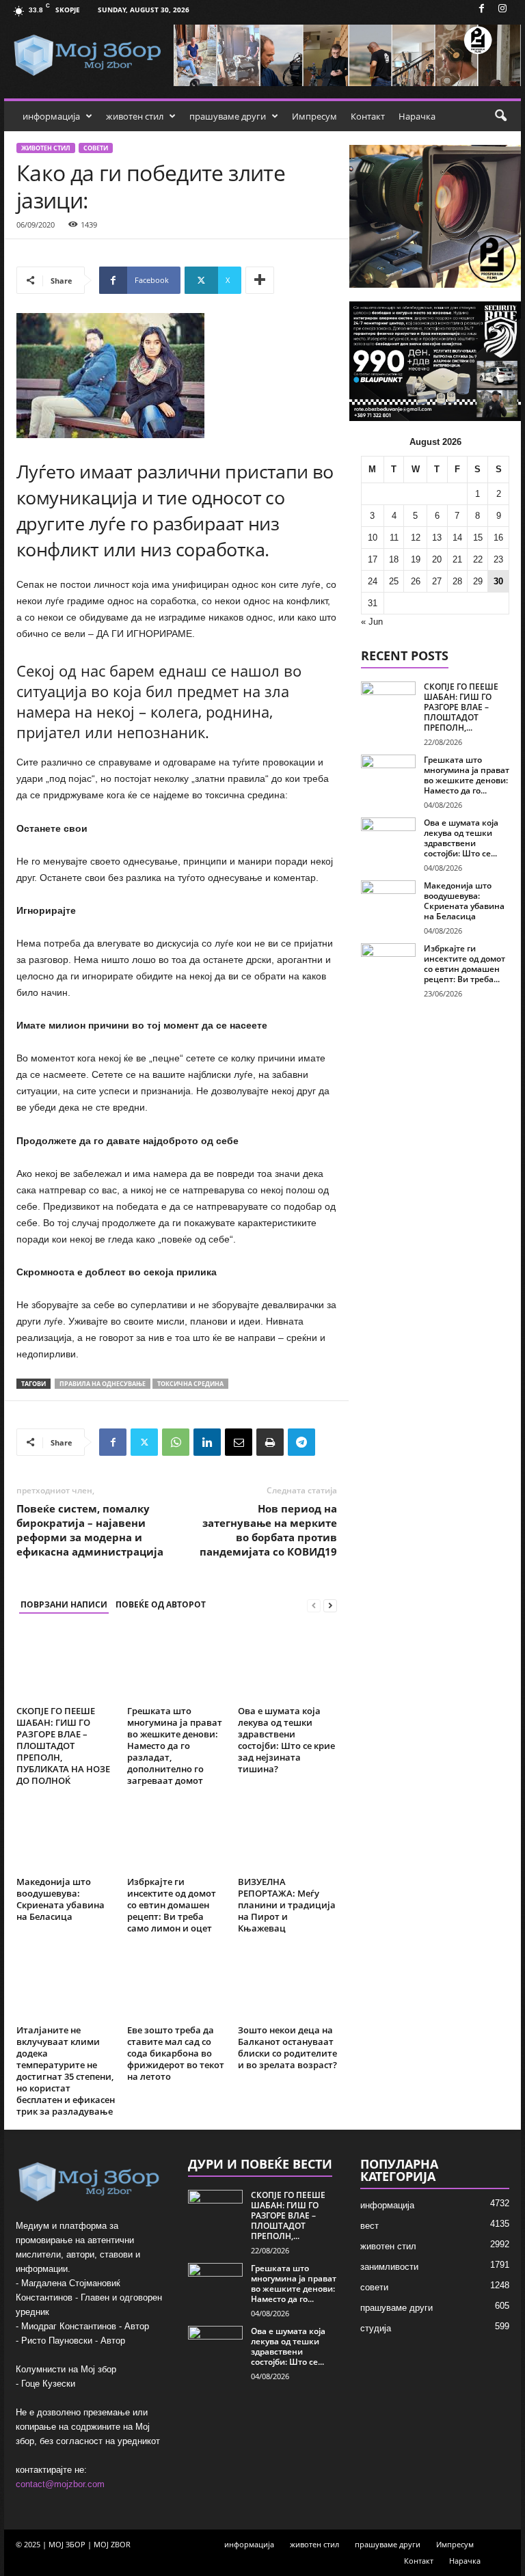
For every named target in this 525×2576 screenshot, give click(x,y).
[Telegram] (301, 1442)
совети (96, 148)
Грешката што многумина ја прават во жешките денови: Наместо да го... (467, 775)
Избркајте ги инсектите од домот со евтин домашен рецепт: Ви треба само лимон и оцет (172, 1905)
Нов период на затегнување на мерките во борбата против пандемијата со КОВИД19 (268, 1530)
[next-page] (330, 1605)
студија (376, 2328)
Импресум (314, 116)
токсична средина (190, 1384)
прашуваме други (228, 116)
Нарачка (417, 116)
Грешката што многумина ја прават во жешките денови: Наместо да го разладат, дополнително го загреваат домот (175, 1746)
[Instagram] (502, 9)
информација (51, 116)
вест (369, 2226)
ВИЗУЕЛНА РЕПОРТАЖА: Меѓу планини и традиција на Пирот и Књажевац (287, 1905)
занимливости (389, 2267)
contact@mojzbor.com (60, 2484)
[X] (144, 1442)
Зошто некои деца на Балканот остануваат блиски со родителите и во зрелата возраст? (287, 2047)
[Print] (270, 1442)
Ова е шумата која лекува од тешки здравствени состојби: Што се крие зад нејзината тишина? (286, 1740)
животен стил (135, 116)
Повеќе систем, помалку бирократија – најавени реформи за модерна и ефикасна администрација (90, 1530)
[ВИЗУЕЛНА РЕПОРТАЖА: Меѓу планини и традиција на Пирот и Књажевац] (287, 1835)
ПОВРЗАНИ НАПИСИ (64, 1604)
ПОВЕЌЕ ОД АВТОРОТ (161, 1604)
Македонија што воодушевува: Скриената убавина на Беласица (60, 1899)
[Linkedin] (207, 1442)
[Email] (239, 1442)
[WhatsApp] (176, 1442)
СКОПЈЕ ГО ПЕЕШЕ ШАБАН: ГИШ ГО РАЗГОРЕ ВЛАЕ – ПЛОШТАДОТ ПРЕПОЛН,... (461, 707)
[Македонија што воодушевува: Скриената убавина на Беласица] (66, 1835)
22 (478, 559)
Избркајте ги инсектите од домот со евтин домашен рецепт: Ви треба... (465, 964)
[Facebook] (481, 9)
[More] (260, 280)
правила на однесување (103, 1384)
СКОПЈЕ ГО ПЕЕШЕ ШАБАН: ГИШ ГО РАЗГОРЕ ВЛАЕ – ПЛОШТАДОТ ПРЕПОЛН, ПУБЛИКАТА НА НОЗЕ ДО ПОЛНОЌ (63, 1746)
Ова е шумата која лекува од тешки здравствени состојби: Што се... (461, 838)
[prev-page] (314, 1605)
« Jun (372, 622)
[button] (500, 116)
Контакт (368, 116)
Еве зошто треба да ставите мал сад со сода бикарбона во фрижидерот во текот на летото (176, 2053)
